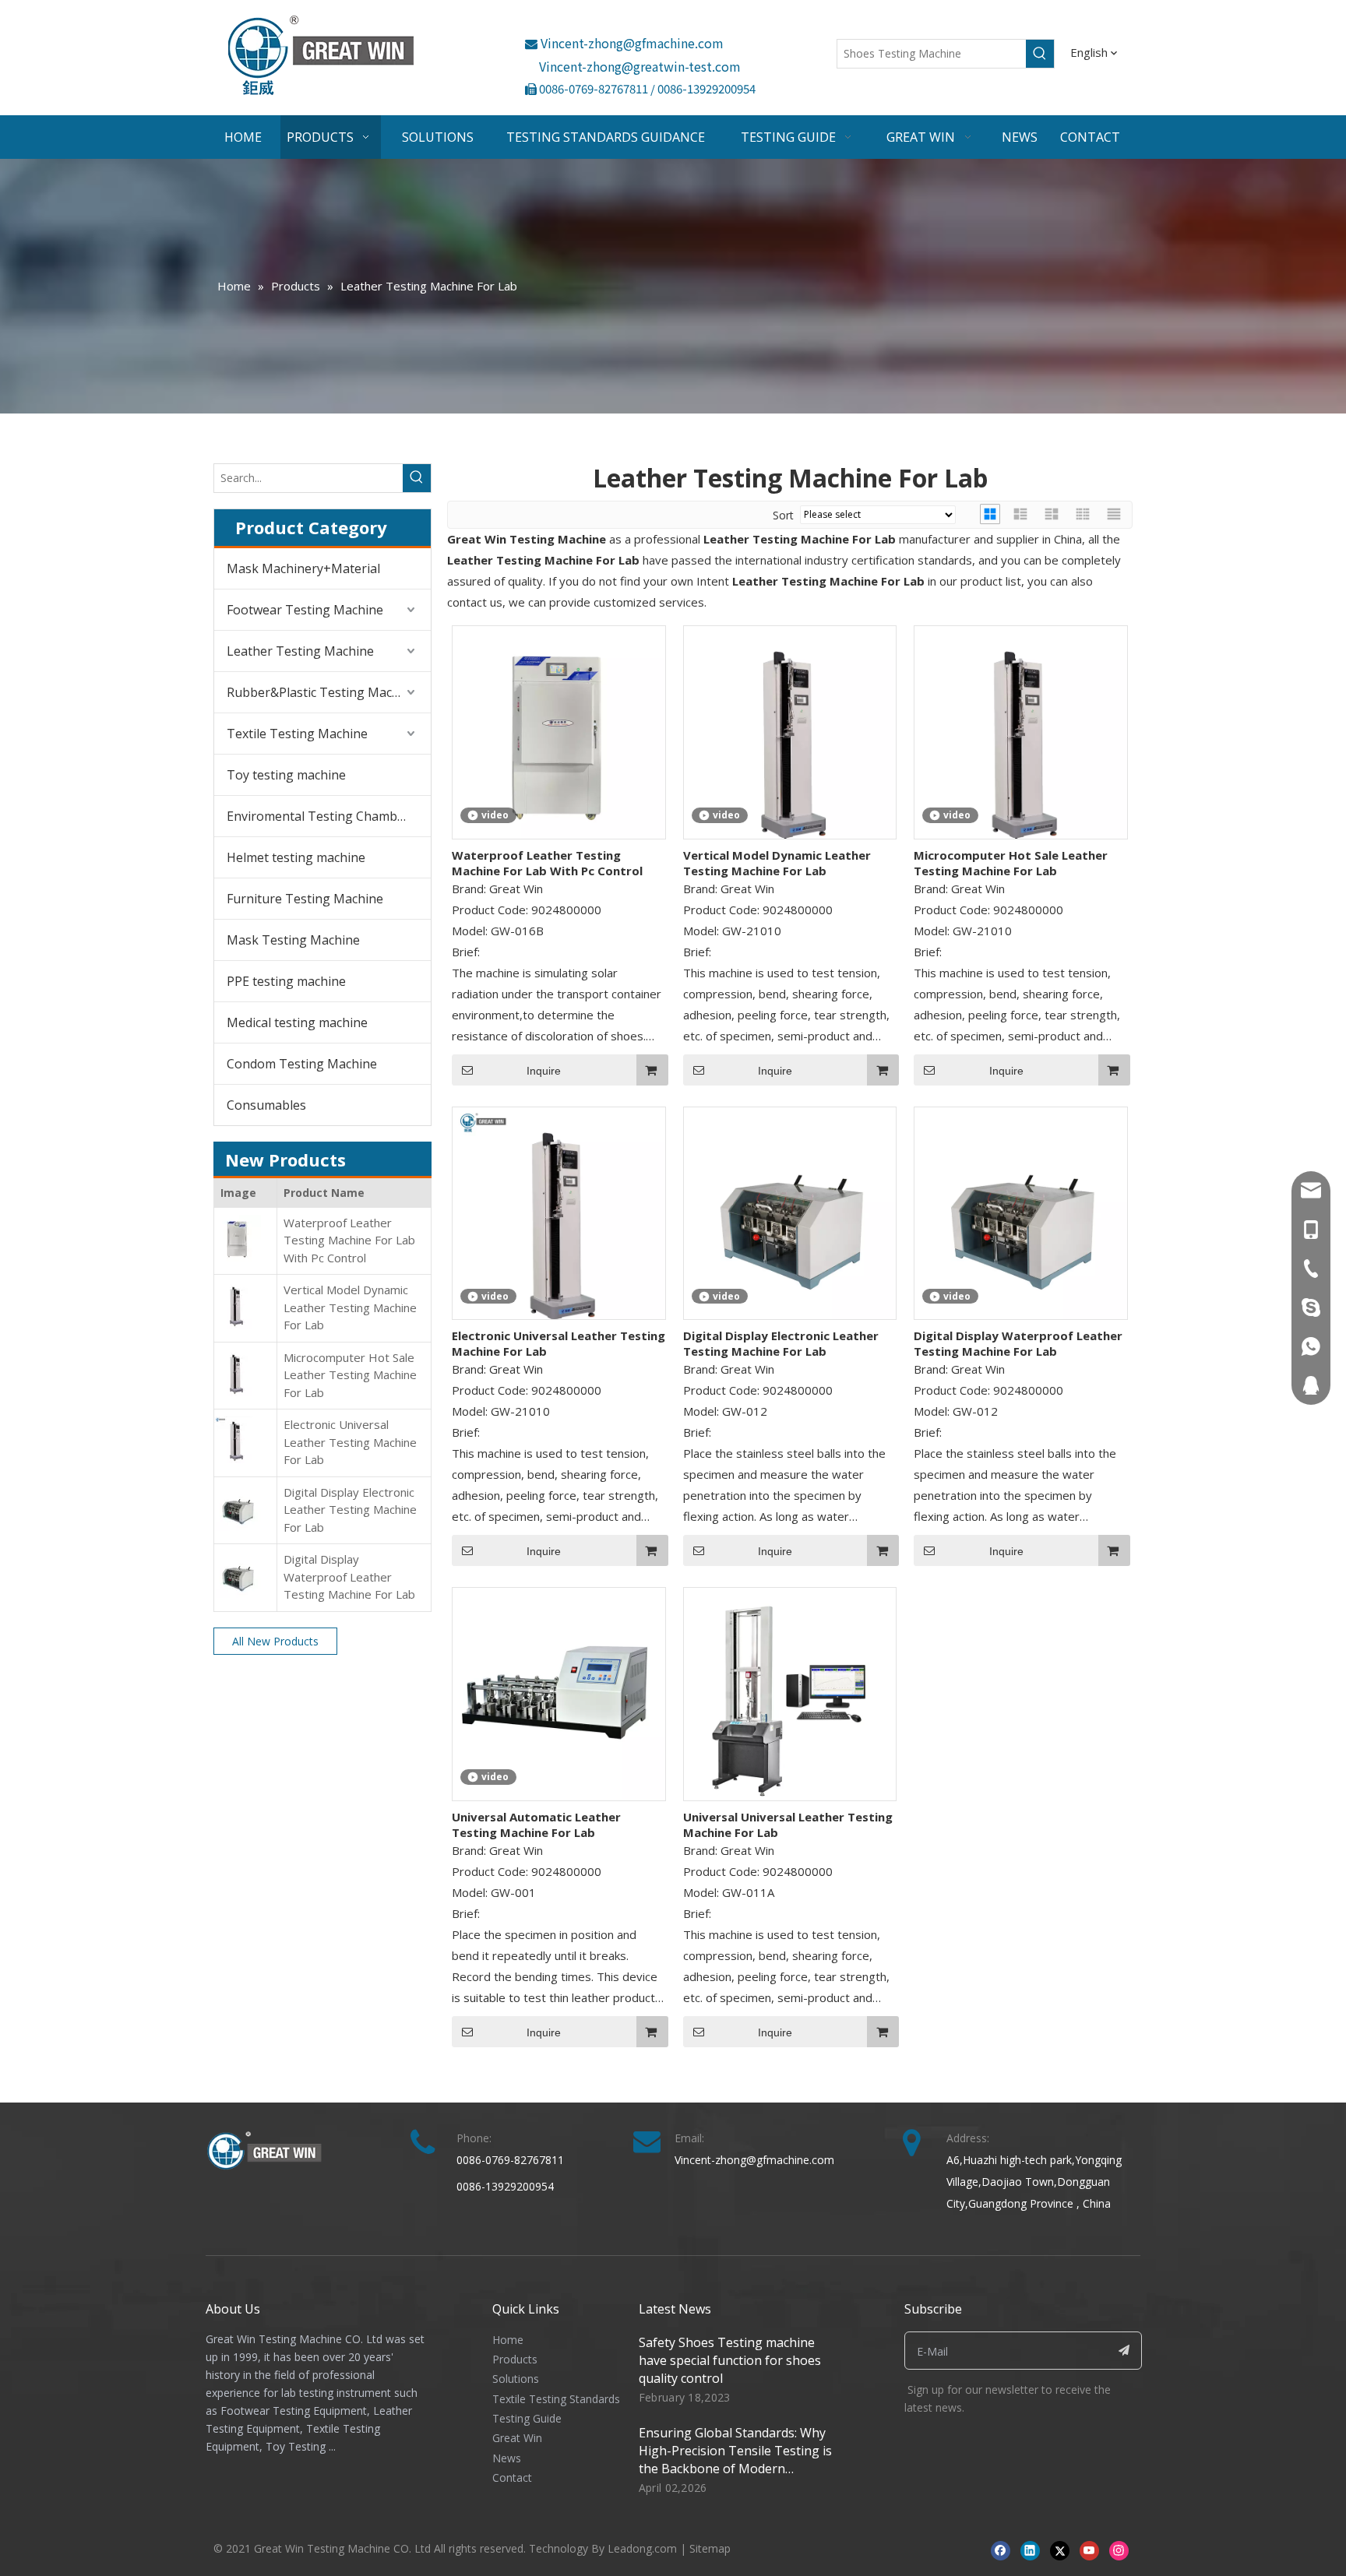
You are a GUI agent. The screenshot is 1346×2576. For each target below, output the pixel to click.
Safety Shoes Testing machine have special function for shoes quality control (730, 2360)
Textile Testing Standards (556, 2399)
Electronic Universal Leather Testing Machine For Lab (350, 1442)
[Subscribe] (1124, 2351)
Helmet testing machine (296, 857)
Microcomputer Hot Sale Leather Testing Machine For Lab (350, 1375)
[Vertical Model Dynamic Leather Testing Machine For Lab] (790, 740)
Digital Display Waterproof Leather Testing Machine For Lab (349, 1577)
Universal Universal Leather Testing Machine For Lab (788, 1825)
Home (508, 2340)
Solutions (516, 2379)
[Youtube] (1089, 2550)
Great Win (517, 2438)
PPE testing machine (286, 981)
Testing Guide (527, 2418)
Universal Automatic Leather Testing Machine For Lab (536, 1825)
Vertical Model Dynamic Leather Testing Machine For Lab (350, 1307)
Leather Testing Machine (300, 651)
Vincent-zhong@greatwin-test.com (640, 66)
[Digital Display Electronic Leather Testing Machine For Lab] (790, 1212)
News (507, 2458)
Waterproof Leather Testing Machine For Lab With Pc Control (349, 1240)
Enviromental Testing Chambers (321, 816)
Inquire (544, 1071)
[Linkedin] (1030, 2550)
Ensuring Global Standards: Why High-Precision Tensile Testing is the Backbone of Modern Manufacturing (735, 2460)
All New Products (275, 1641)
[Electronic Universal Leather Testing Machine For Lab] (559, 1220)
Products (515, 2359)
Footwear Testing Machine (305, 610)
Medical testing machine (297, 1022)
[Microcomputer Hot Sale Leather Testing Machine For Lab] (1021, 740)
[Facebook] (1001, 2550)
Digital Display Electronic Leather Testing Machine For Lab (350, 1510)
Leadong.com (642, 2548)
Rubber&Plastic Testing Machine (322, 692)
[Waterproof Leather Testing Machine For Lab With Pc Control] (559, 730)
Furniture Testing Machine (305, 899)
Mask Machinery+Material (303, 568)
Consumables (266, 1105)
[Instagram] (1119, 2550)
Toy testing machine (286, 775)
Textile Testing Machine (297, 734)
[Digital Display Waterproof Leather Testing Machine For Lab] (1021, 1212)
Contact (512, 2477)
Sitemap (710, 2548)
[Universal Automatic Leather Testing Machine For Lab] (559, 1693)
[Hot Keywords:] (1040, 54)
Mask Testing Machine (293, 940)
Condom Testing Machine (302, 1064)
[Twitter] (1060, 2550)
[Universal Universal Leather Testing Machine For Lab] (790, 1693)
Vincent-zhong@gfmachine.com (624, 43)
